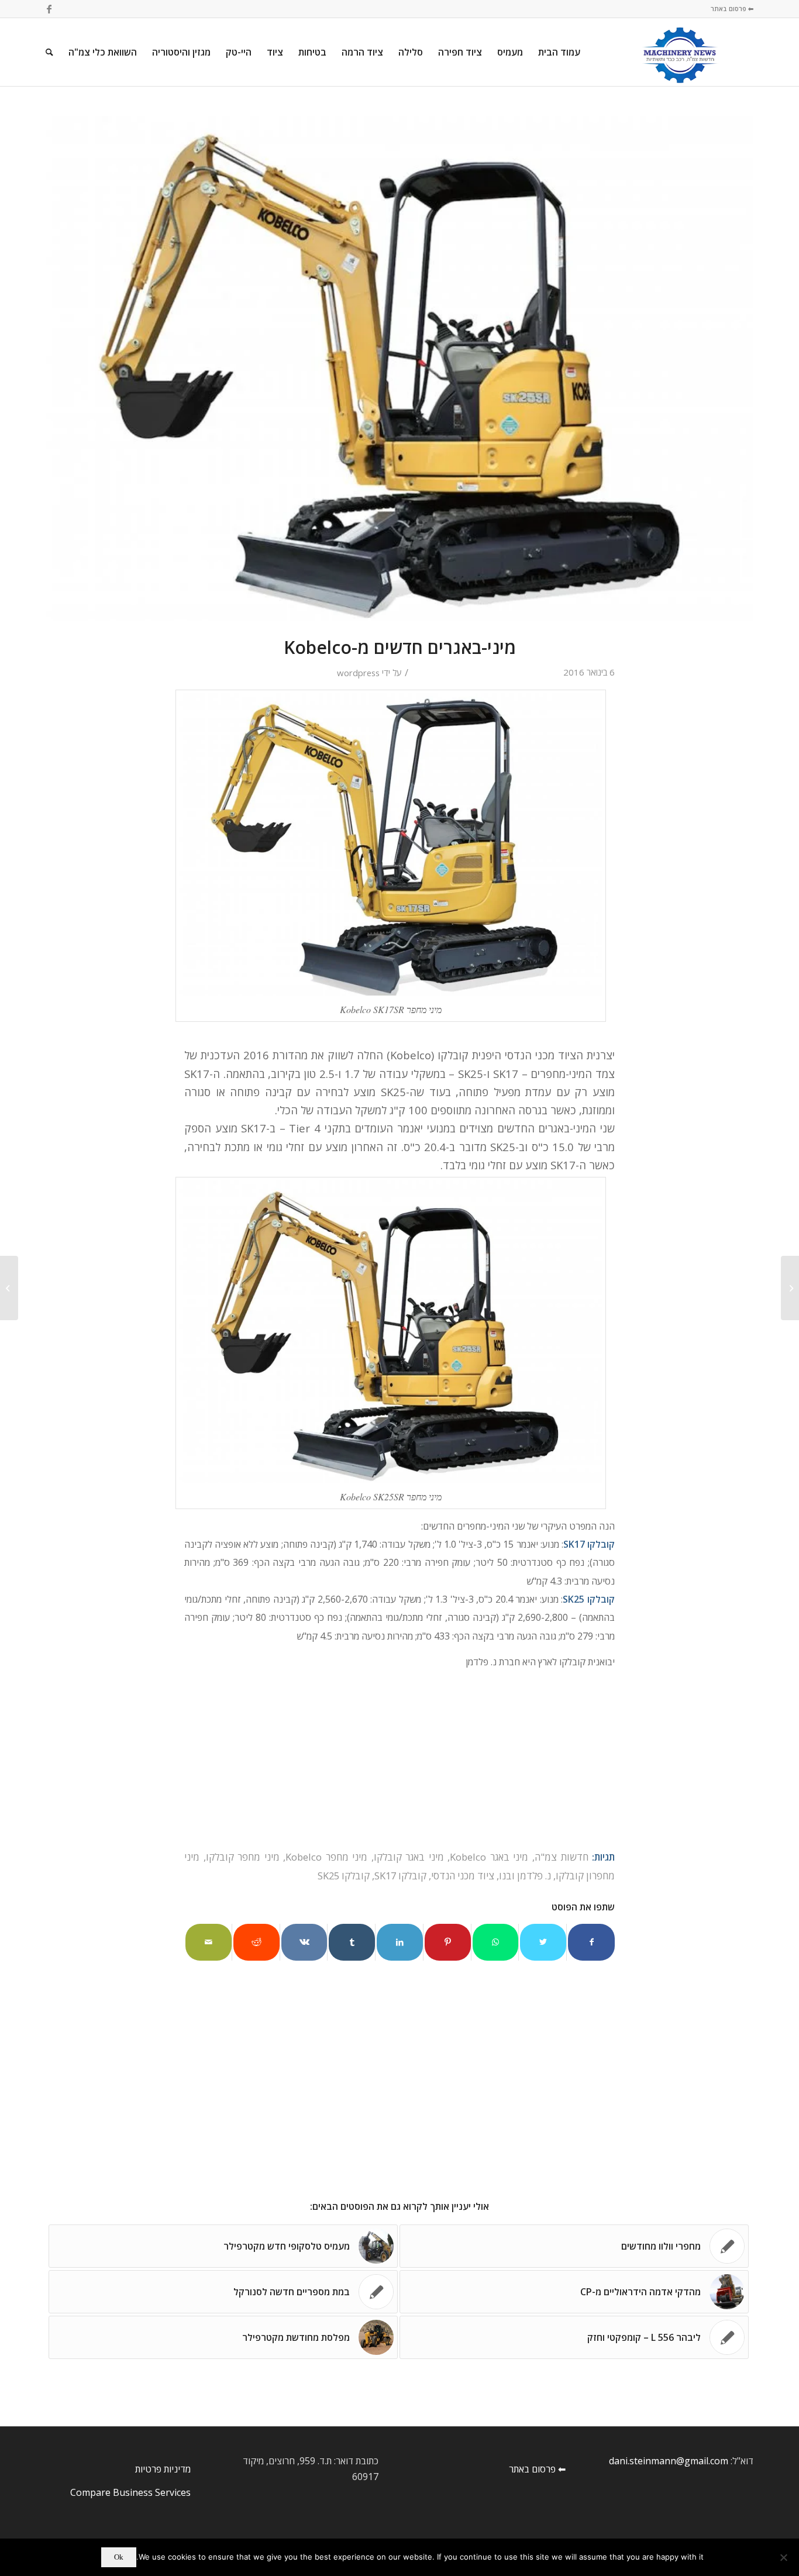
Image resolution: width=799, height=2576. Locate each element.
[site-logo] (680, 52)
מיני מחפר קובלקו (243, 1857)
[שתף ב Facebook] (591, 1942)
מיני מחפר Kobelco (326, 1857)
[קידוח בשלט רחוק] (790, 1288)
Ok (119, 2557)
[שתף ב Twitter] (543, 1942)
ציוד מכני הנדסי (463, 1876)
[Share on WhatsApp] (496, 1942)
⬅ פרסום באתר (732, 8)
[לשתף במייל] (209, 1942)
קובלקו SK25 (344, 1876)
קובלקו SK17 (400, 1876)
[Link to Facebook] (49, 9)
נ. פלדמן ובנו (525, 1876)
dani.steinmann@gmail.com (669, 2461)
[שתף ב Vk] (304, 1942)
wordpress (358, 673)
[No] (784, 2557)
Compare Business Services (130, 2492)
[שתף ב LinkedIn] (400, 1942)
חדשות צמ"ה (562, 1857)
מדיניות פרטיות (163, 2469)
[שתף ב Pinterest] (448, 1942)
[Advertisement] (402, 2102)
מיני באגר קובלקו (409, 1857)
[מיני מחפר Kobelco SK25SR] (399, 369)
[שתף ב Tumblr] (352, 1942)
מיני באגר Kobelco (489, 1857)
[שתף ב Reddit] (256, 1942)
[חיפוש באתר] (49, 52)
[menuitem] (559, 52)
